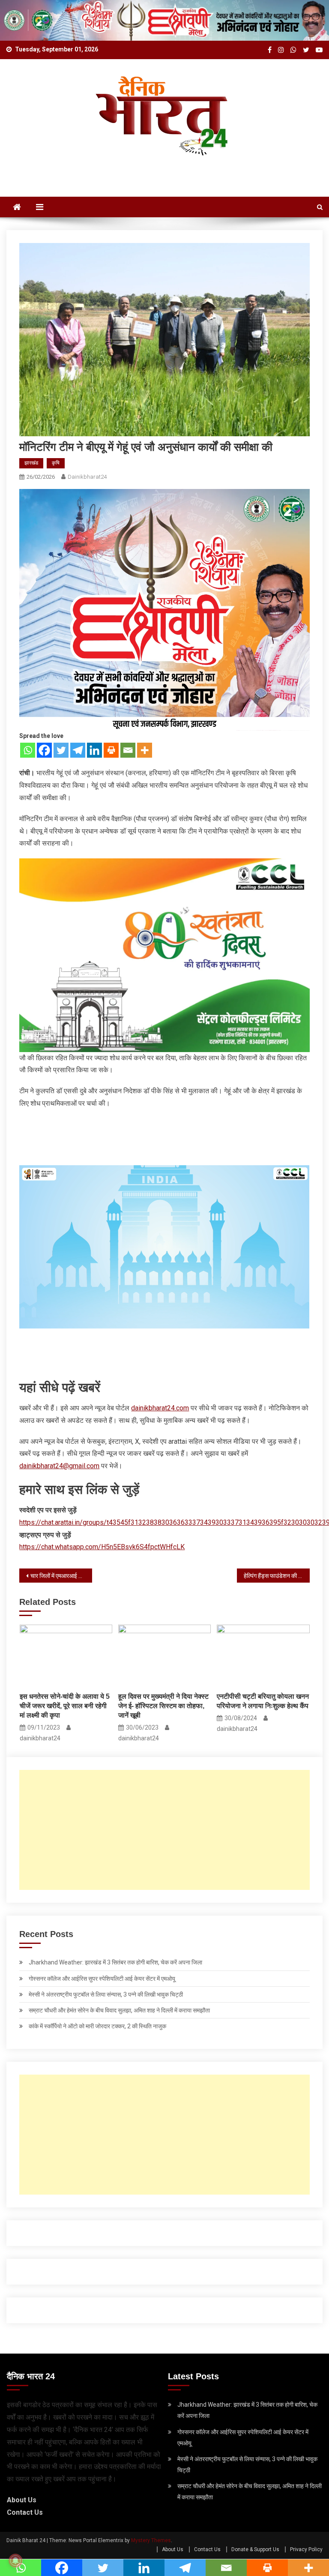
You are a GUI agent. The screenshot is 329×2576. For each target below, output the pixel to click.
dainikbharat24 (87, 477)
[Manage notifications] (15, 2561)
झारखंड (31, 463)
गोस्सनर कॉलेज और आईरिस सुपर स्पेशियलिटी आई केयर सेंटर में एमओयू (102, 1979)
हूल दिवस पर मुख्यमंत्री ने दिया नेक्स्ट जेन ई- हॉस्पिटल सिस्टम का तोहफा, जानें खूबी (163, 1706)
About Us (22, 2500)
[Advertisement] (165, 1830)
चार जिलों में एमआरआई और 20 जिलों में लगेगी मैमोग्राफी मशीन (61, 1576)
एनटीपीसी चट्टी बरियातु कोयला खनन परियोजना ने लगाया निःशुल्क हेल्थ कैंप (263, 1701)
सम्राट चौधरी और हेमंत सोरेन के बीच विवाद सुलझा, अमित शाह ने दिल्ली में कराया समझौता (119, 2010)
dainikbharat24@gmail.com (59, 1466)
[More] (145, 750)
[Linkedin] (94, 750)
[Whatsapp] (28, 750)
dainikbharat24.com (160, 1408)
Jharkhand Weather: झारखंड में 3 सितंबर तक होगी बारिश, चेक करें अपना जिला (115, 1962)
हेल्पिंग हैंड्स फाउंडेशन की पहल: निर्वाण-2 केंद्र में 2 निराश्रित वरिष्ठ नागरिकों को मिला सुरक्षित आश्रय (277, 1576)
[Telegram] (78, 750)
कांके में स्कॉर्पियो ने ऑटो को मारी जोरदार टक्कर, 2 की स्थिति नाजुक (97, 2026)
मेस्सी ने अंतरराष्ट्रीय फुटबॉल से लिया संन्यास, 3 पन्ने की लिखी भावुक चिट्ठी (106, 1994)
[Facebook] (44, 750)
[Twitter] (61, 750)
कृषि (56, 463)
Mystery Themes (151, 2540)
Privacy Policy (306, 2549)
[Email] (128, 750)
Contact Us (25, 2512)
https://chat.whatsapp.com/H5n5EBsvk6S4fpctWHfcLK (102, 1547)
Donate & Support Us (255, 2549)
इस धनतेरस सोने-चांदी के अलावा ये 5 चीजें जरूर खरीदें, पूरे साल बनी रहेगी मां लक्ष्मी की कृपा (65, 1706)
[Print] (111, 750)
